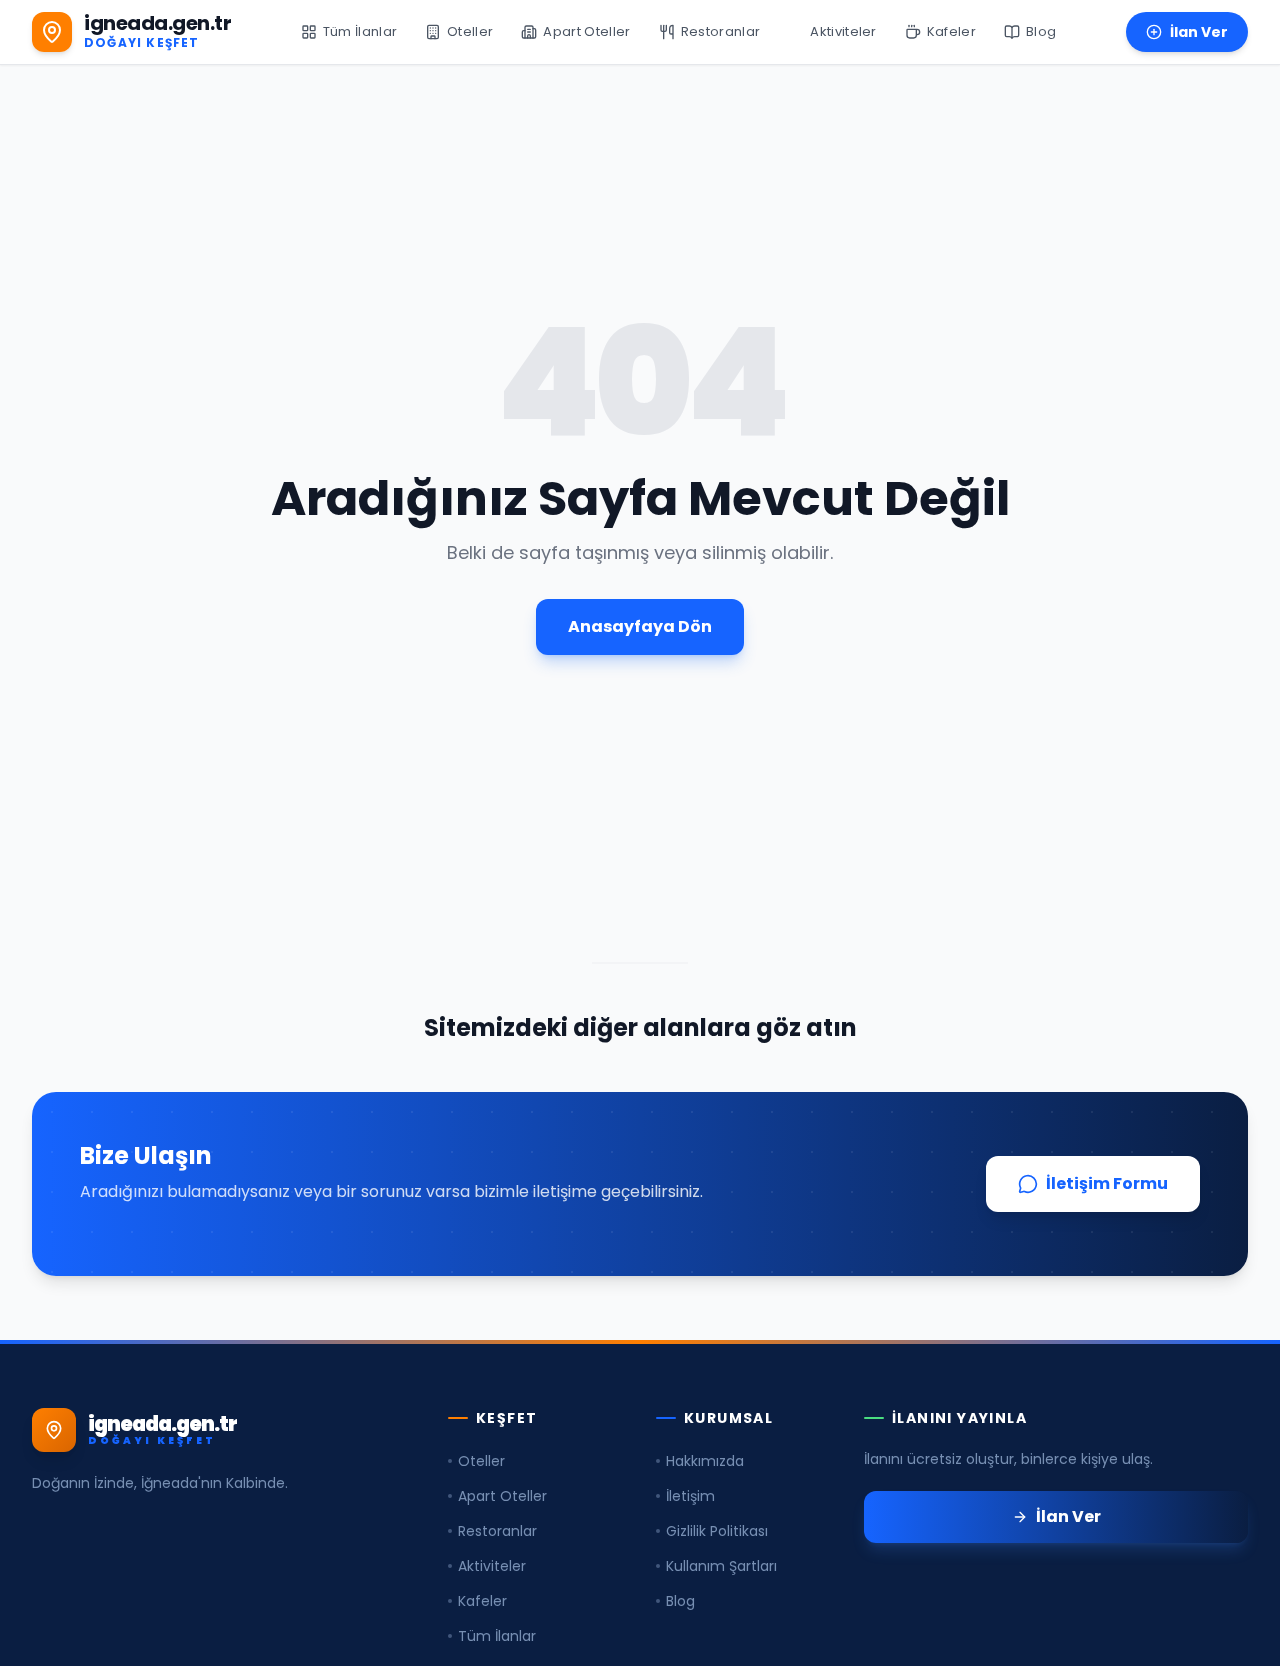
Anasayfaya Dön (640, 626)
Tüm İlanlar (497, 1636)
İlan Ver (1199, 32)
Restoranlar (497, 1531)
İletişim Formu (1107, 1183)
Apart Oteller (502, 1496)
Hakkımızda (705, 1461)
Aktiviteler (492, 1566)
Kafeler (482, 1601)
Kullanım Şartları (721, 1566)
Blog (680, 1601)
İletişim (690, 1496)
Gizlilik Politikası (717, 1531)
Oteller (481, 1461)
